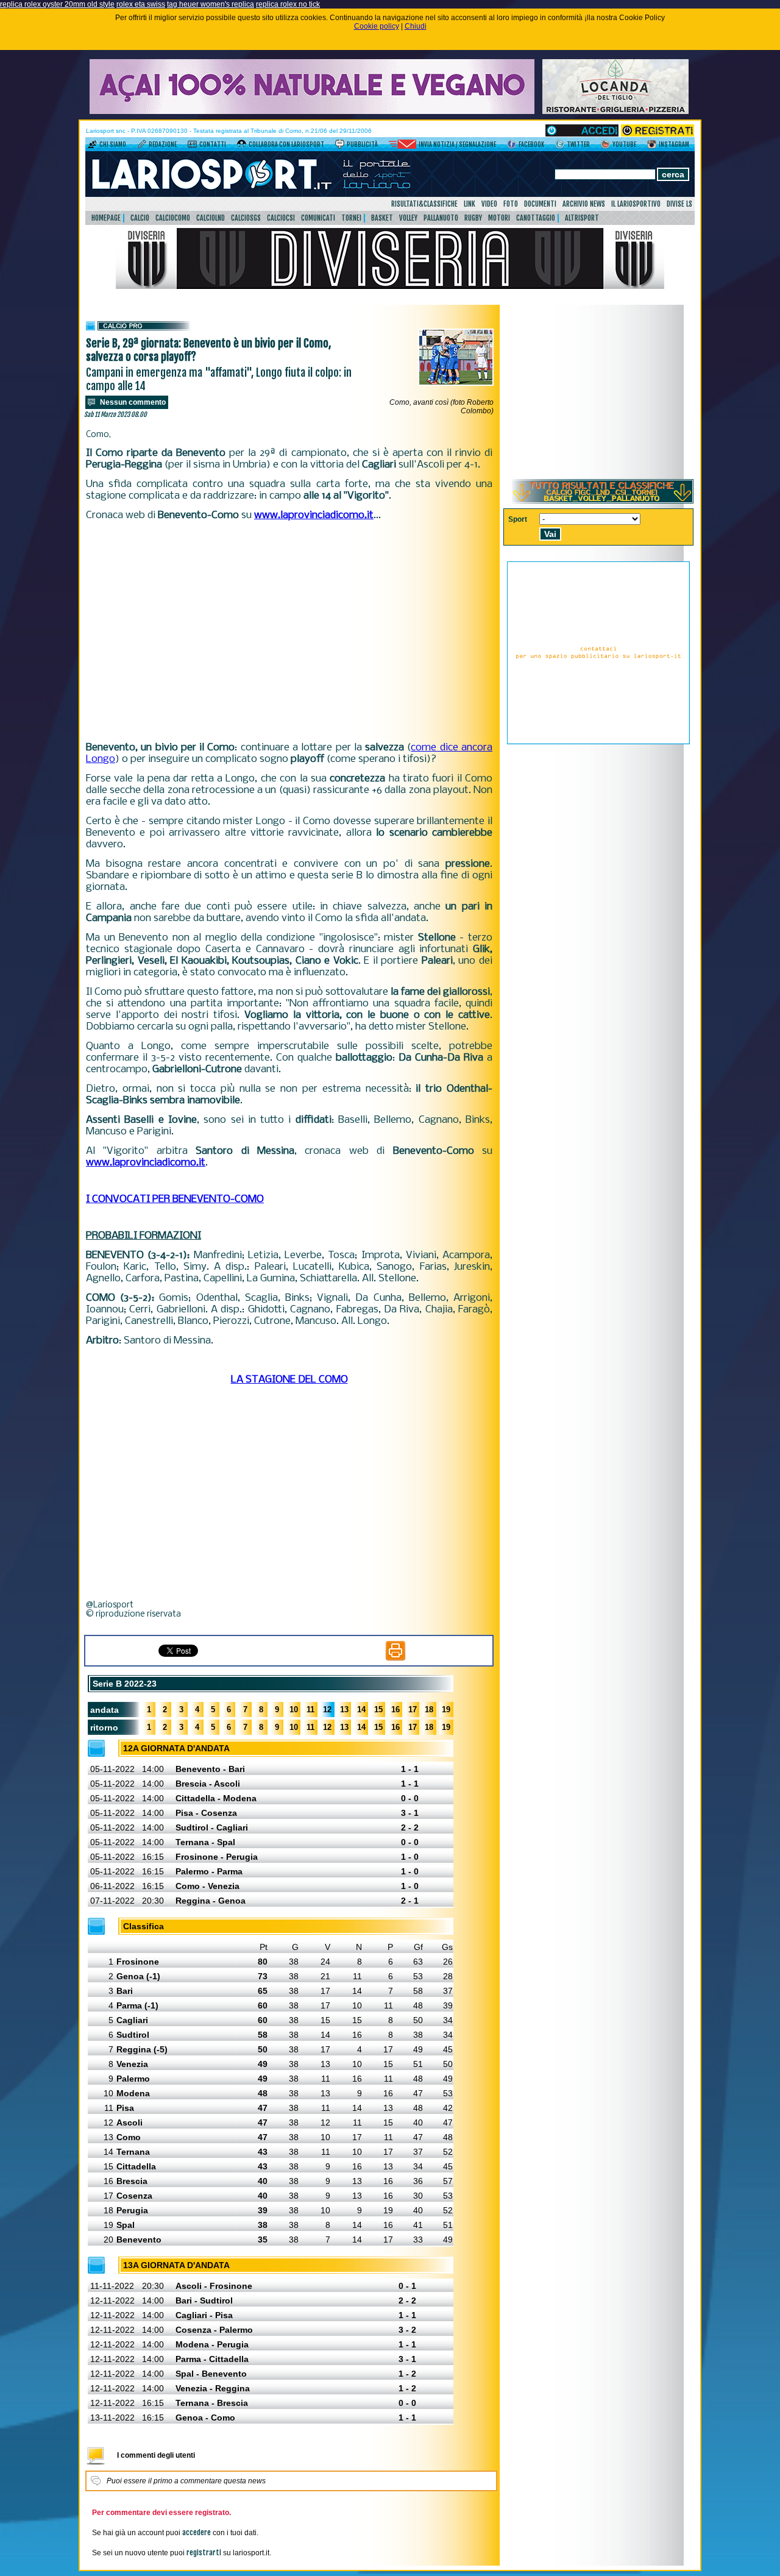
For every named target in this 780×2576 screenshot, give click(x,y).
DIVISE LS (679, 204)
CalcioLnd (211, 218)
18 (429, 1710)
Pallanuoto (441, 218)
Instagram (674, 144)
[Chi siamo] (92, 146)
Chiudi (416, 26)
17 (413, 1710)
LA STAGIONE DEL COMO (289, 1380)
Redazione (163, 144)
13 (344, 1710)
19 (446, 1710)
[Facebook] (512, 146)
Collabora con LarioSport (286, 144)
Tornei (351, 218)
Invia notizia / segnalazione (457, 144)
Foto (511, 204)
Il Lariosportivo (636, 204)
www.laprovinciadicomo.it (314, 515)
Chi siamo (113, 144)
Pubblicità (362, 144)
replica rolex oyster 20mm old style (57, 4)
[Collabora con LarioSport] (242, 146)
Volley (408, 218)
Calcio (140, 218)
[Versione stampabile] (395, 1658)
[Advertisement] (289, 632)
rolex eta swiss (141, 4)
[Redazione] (142, 146)
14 (361, 1710)
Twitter (578, 144)
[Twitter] (560, 146)
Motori (499, 218)
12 (327, 1710)
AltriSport (582, 218)
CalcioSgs (246, 218)
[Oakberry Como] (312, 112)
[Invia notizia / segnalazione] (402, 146)
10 (294, 1710)
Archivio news (584, 204)
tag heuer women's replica (211, 4)
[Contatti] (192, 146)
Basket (382, 218)
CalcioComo (173, 218)
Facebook (531, 144)
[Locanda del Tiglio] (615, 112)
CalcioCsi (281, 218)
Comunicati (318, 218)
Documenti (540, 204)
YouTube (624, 144)
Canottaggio (536, 218)
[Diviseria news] (390, 286)
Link (470, 204)
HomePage (106, 218)
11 (310, 1710)
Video (489, 204)
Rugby (473, 218)
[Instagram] (652, 146)
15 (378, 1710)
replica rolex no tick (288, 4)
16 (395, 1710)
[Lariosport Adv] (598, 742)
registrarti (204, 2553)
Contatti (213, 144)
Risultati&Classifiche (424, 204)
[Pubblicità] (340, 146)
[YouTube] (605, 146)
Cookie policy (377, 26)
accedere (197, 2532)
